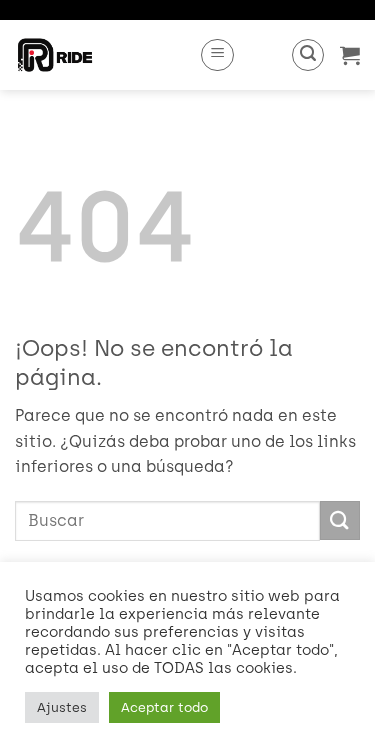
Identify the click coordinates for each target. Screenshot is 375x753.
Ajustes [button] (62, 707)
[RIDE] (99, 55)
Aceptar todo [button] (164, 707)
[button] (217, 55)
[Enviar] (340, 520)
